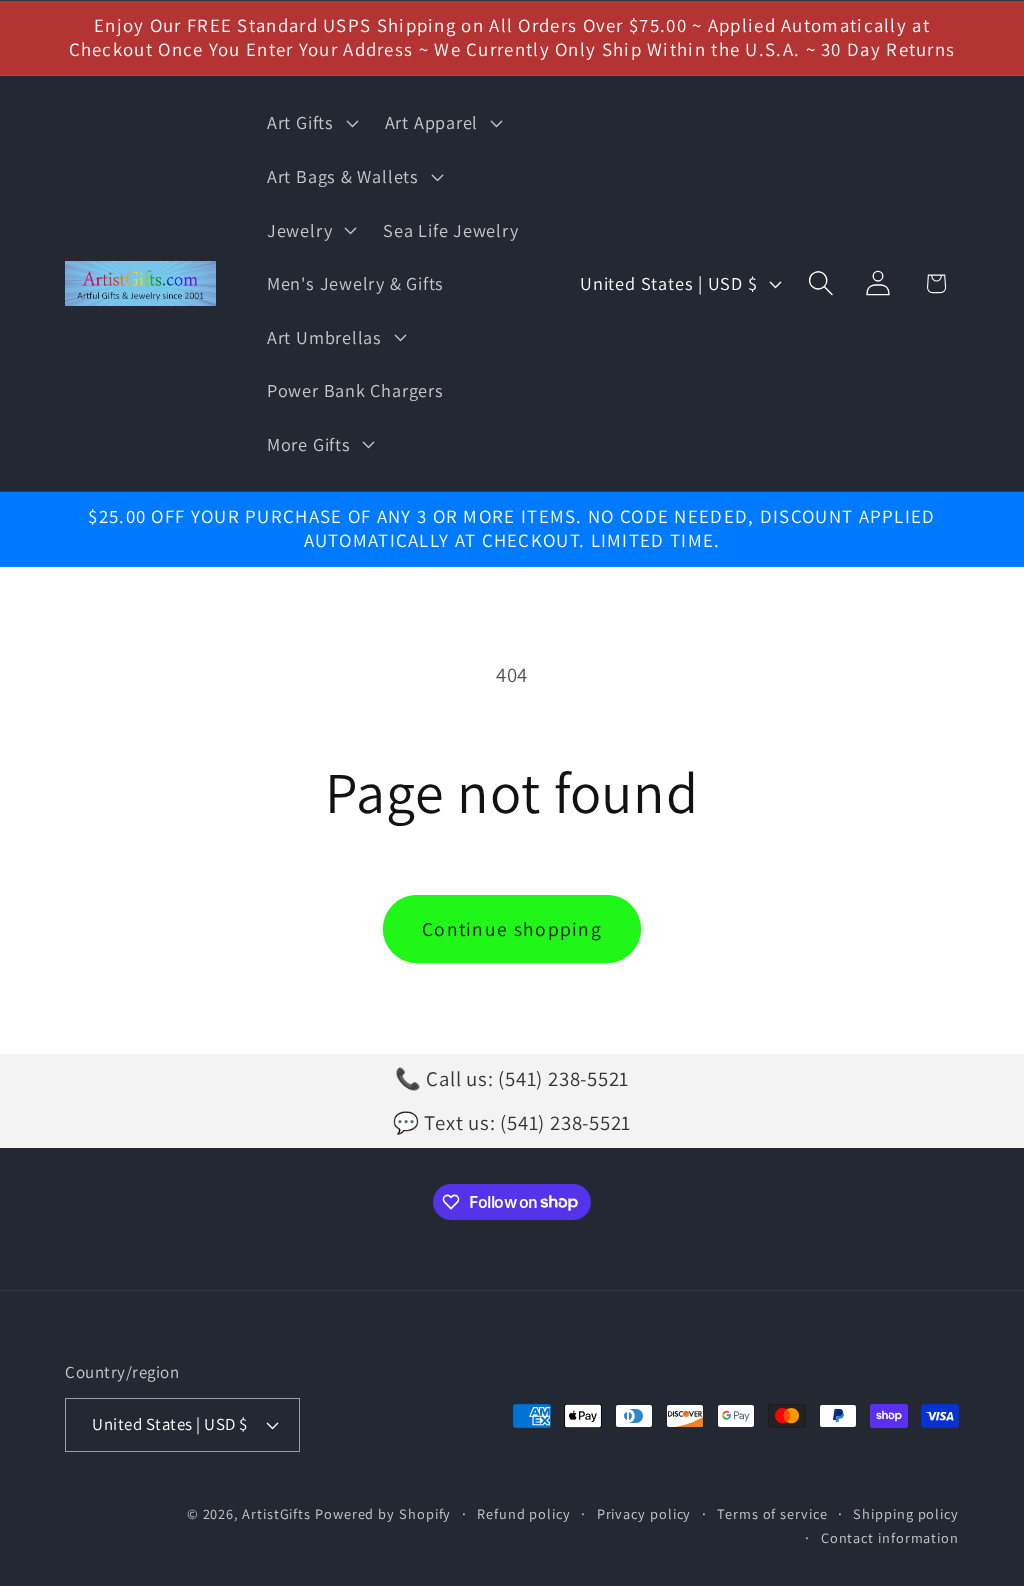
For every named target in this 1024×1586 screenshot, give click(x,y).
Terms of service (772, 1513)
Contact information (890, 1537)
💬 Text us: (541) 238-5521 (512, 1122)
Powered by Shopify (383, 1513)
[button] (310, 123)
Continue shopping (512, 929)
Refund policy (524, 1513)
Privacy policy (644, 1513)
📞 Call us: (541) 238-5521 (512, 1078)
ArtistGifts (276, 1513)
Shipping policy (906, 1513)
